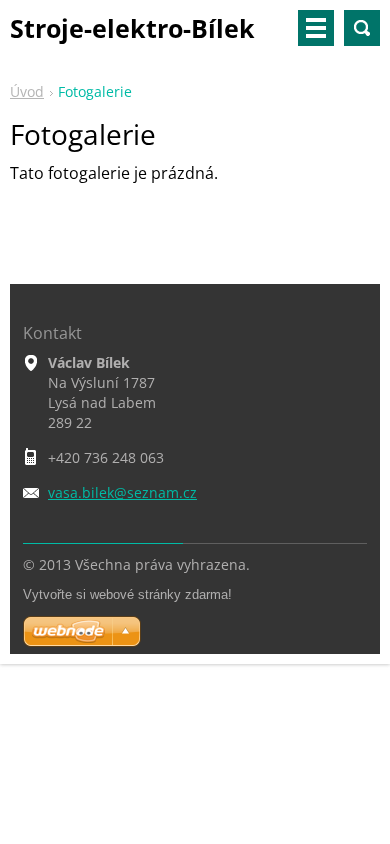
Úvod (27, 91)
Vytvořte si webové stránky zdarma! (127, 594)
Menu (316, 28)
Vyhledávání (362, 28)
